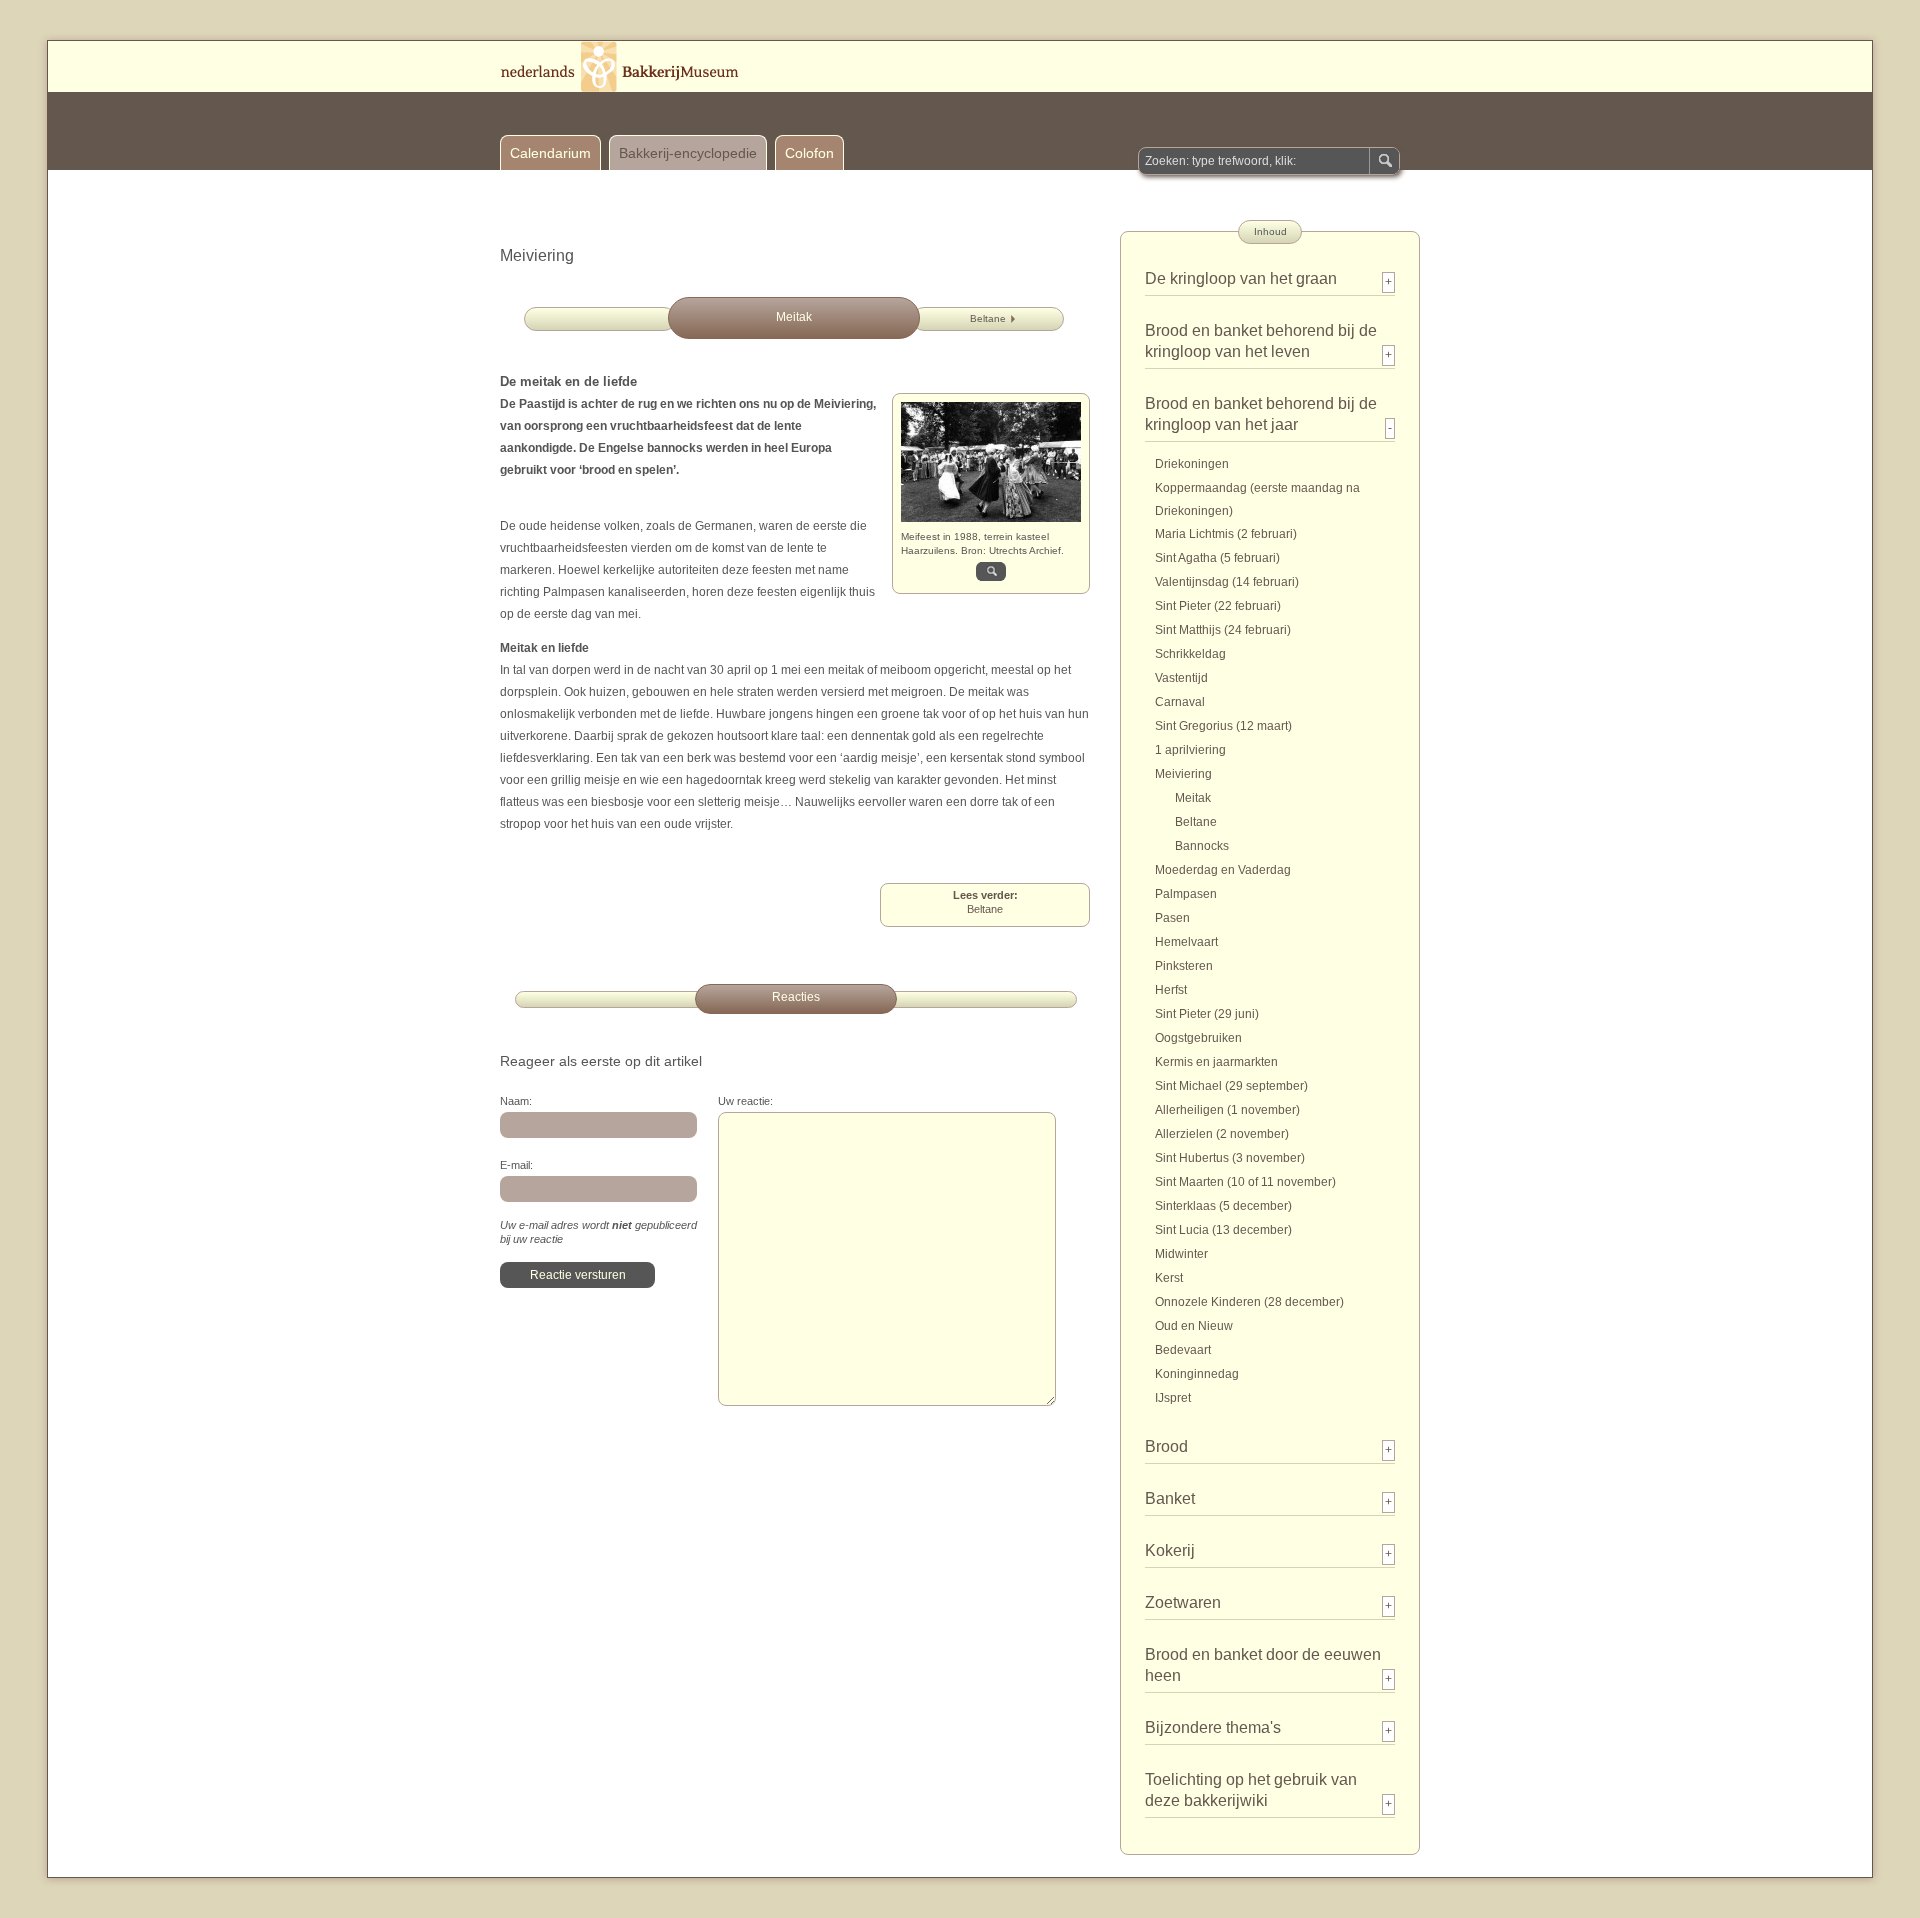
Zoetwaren (1183, 1602)
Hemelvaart (1186, 942)
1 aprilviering (1190, 750)
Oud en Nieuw (1194, 1326)
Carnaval (1180, 702)
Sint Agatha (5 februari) (1217, 558)
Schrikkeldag (1190, 654)
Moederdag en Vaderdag (1223, 870)
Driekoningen (1192, 464)
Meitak (1193, 798)
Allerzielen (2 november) (1222, 1134)
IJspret (1173, 1398)
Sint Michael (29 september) (1231, 1086)
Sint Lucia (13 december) (1223, 1230)
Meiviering (1183, 774)
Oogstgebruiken (1198, 1038)
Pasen (1172, 918)
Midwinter (1181, 1254)
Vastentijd (1181, 678)
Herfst (1171, 990)
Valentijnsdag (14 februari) (1227, 582)
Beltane (988, 318)
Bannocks (1202, 846)
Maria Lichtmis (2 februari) (1226, 534)
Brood (1166, 1446)
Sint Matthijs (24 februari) (1223, 630)
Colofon (809, 153)
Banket (1170, 1498)
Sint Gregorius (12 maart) (1223, 726)
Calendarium (550, 153)
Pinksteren (1184, 966)
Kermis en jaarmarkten (1216, 1062)
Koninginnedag (1197, 1374)
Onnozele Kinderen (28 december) (1249, 1302)
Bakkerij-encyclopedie (688, 153)
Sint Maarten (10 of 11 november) (1245, 1182)
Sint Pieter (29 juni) (1207, 1014)
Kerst (1169, 1278)
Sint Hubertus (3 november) (1230, 1158)
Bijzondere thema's (1213, 1727)
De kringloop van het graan (1241, 278)
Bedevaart (1183, 1350)
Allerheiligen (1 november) (1227, 1110)
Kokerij (1170, 1550)
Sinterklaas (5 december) (1223, 1206)
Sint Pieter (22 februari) (1218, 606)
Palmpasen (1186, 894)
